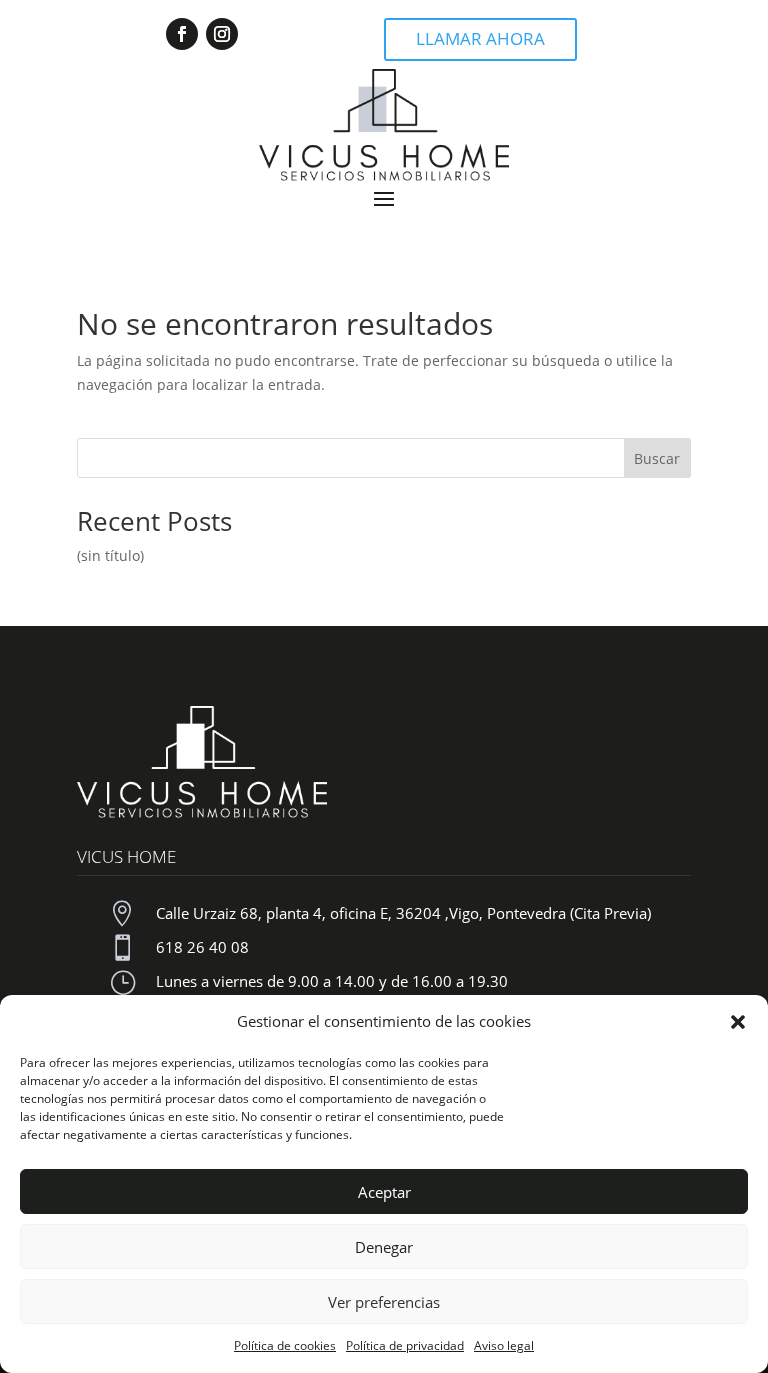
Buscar (657, 458)
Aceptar (384, 1192)
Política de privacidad (405, 1345)
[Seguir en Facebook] (182, 34)
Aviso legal (504, 1345)
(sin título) (110, 555)
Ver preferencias (384, 1302)
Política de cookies (285, 1345)
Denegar (384, 1247)
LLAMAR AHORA (480, 38)
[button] (738, 1022)
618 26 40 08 (202, 947)
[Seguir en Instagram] (222, 34)
